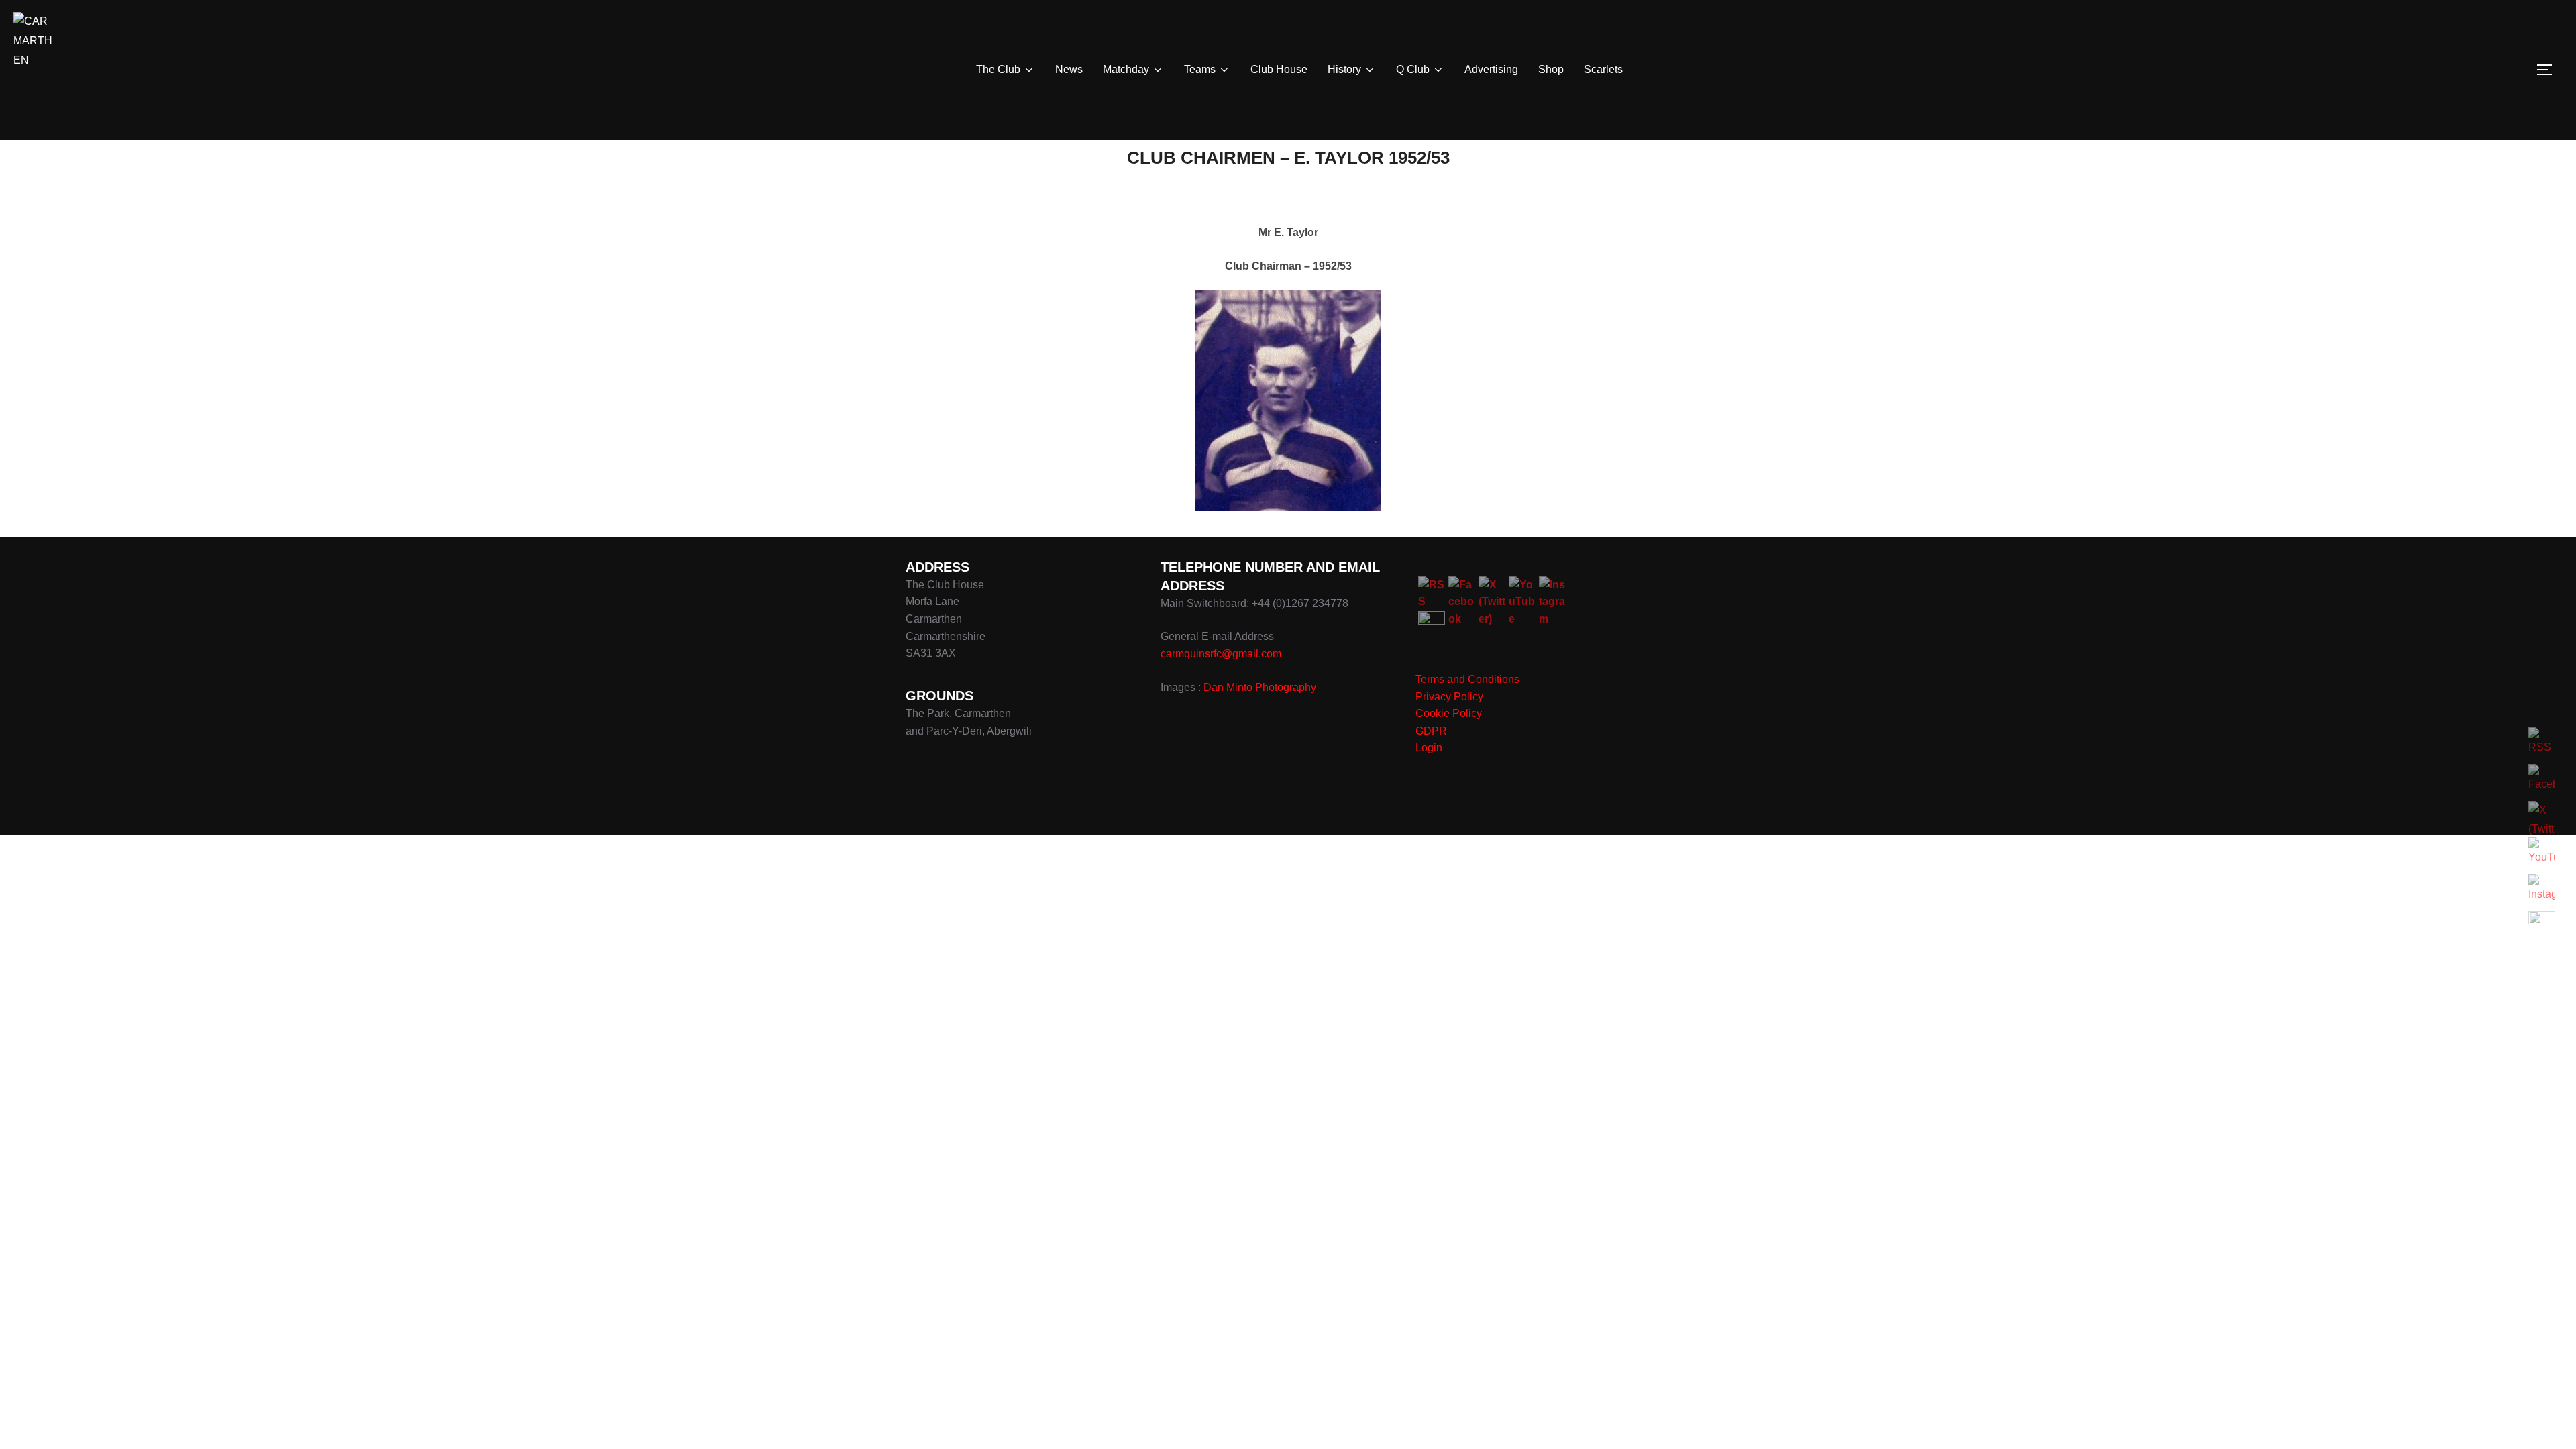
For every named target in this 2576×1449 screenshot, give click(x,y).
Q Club (1413, 69)
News (1069, 69)
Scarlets (1603, 69)
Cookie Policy (1449, 713)
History (1344, 69)
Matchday (1126, 69)
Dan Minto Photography (1260, 687)
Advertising (1491, 69)
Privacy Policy (1449, 697)
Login (1429, 748)
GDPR (1431, 731)
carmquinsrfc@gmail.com (1221, 654)
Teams (1200, 69)
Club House (1279, 69)
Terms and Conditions (1467, 679)
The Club (998, 69)
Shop (1551, 69)
